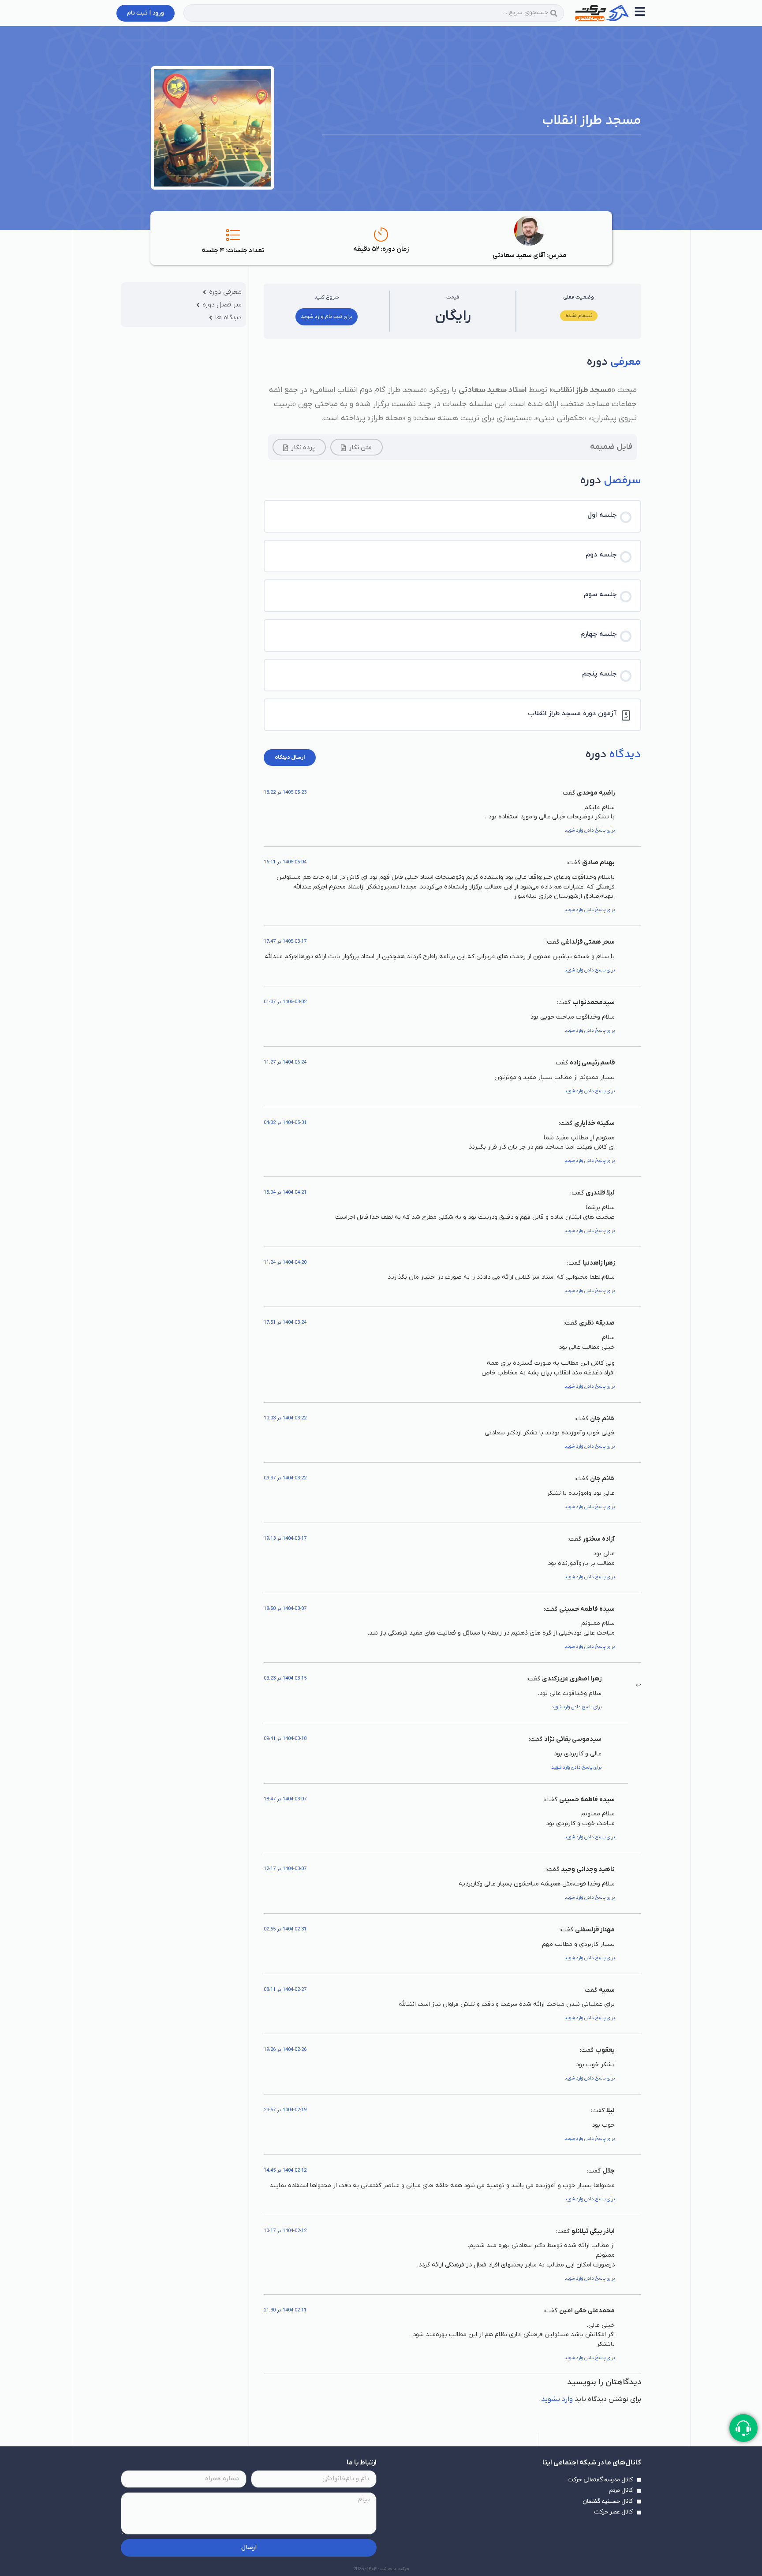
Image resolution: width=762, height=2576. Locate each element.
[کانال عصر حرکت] (639, 2513)
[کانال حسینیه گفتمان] (639, 2501)
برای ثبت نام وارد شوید (327, 317)
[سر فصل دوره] (198, 305)
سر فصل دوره (222, 305)
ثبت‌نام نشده (579, 316)
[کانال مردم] (639, 2491)
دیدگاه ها (228, 317)
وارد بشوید (557, 2399)
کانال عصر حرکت (613, 2512)
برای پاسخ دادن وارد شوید (590, 830)
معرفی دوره (225, 292)
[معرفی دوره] (204, 292)
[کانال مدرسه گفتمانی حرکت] (639, 2480)
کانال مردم (621, 2490)
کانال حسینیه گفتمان (608, 2501)
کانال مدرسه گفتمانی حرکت (600, 2480)
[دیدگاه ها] (211, 318)
